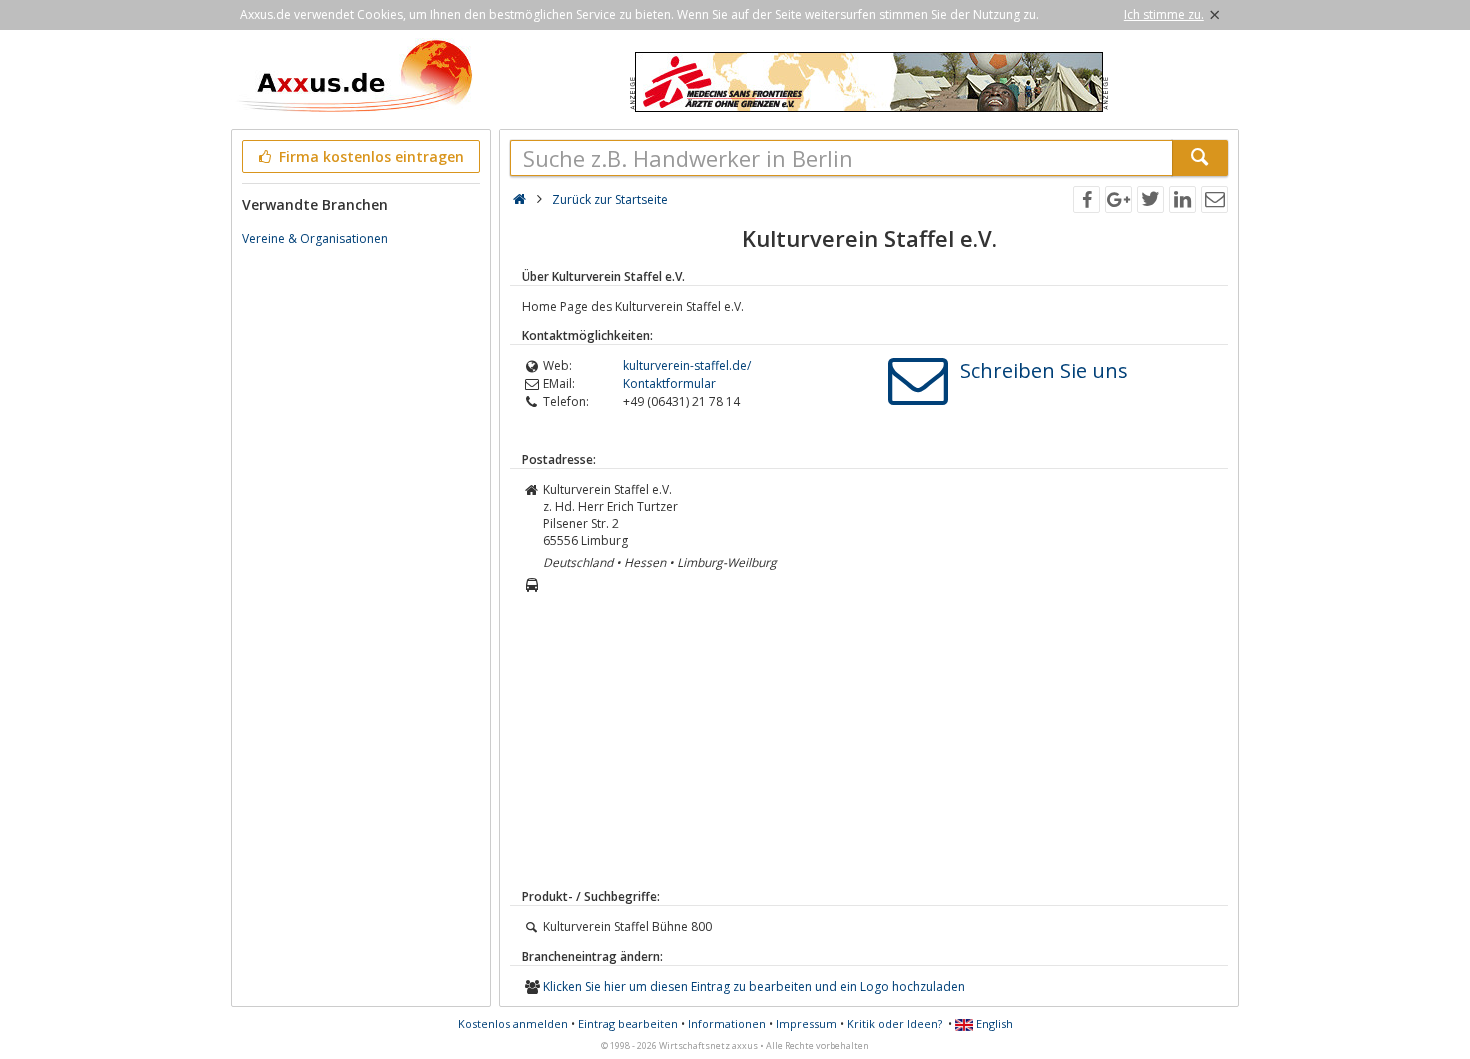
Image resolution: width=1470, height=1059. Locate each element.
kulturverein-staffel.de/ (687, 365)
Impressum (806, 1023)
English (993, 1023)
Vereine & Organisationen (315, 238)
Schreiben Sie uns (1044, 370)
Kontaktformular (669, 383)
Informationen (727, 1023)
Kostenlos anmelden (513, 1023)
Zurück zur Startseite (610, 199)
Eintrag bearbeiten (628, 1023)
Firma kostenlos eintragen (369, 156)
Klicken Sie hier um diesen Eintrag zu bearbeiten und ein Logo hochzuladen (754, 986)
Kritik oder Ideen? (894, 1023)
